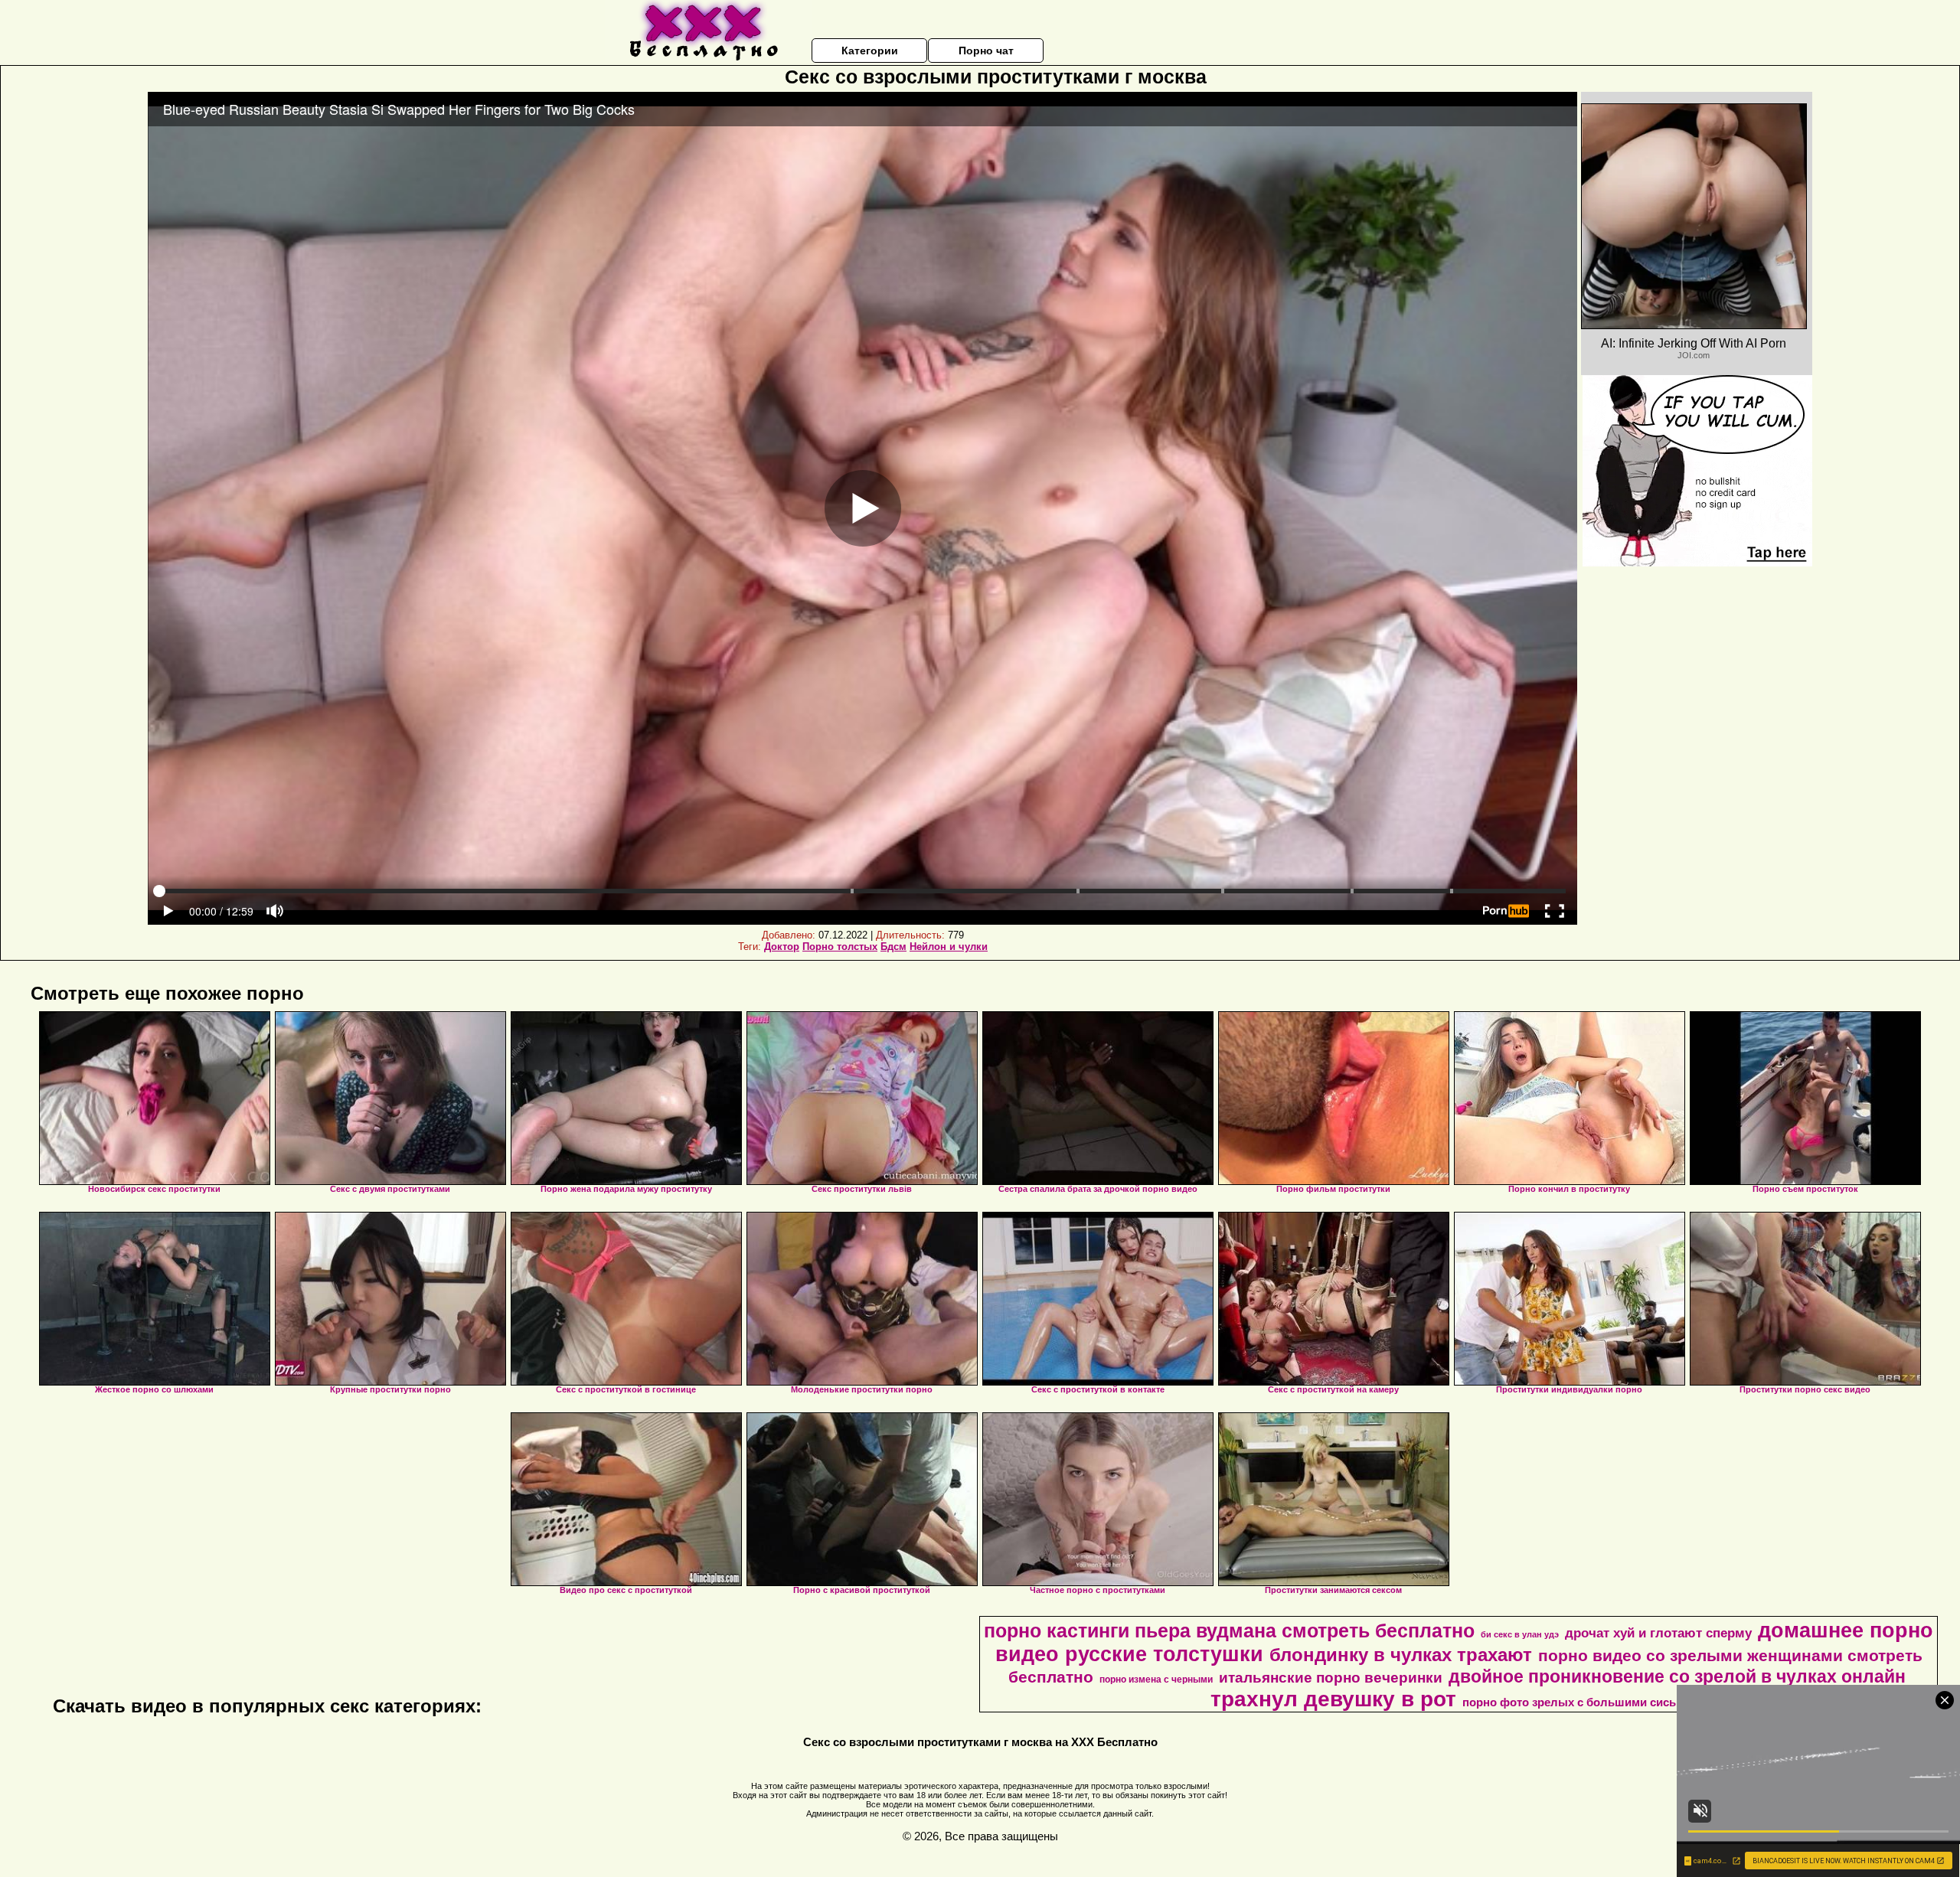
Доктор (782, 947)
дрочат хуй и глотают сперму (1658, 1633)
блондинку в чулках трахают (1401, 1655)
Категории (870, 51)
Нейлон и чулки (949, 947)
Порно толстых (840, 947)
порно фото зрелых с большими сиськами (1583, 1702)
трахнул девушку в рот (1333, 1699)
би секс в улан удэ (1520, 1634)
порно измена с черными (1156, 1680)
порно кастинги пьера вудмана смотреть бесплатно (1229, 1631)
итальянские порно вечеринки (1331, 1678)
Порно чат (986, 51)
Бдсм (893, 947)
